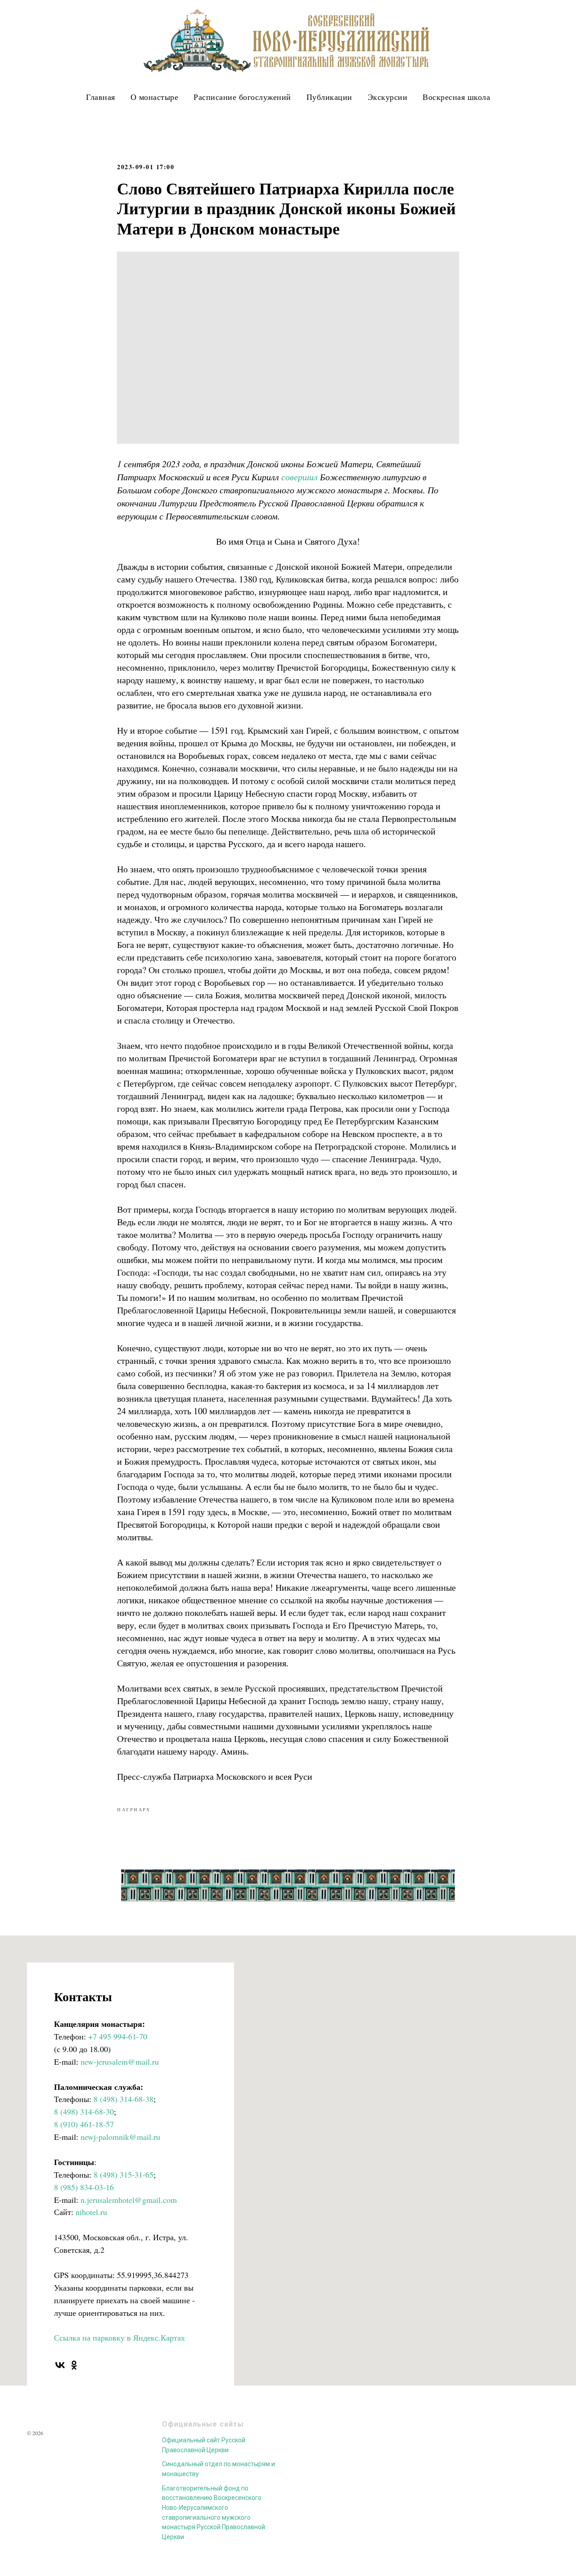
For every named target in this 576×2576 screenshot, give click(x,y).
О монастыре (155, 97)
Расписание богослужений (242, 97)
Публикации (329, 97)
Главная (101, 97)
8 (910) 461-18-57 (84, 2124)
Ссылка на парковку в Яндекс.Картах (119, 2337)
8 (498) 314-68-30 (84, 2111)
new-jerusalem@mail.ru (120, 2062)
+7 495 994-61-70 (118, 2036)
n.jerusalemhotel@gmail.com (129, 2200)
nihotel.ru (91, 2212)
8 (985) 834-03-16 (84, 2187)
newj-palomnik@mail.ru (120, 2137)
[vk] (60, 2365)
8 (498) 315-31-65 (124, 2174)
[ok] (74, 2365)
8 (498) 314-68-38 (124, 2099)
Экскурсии (388, 97)
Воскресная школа (456, 97)
